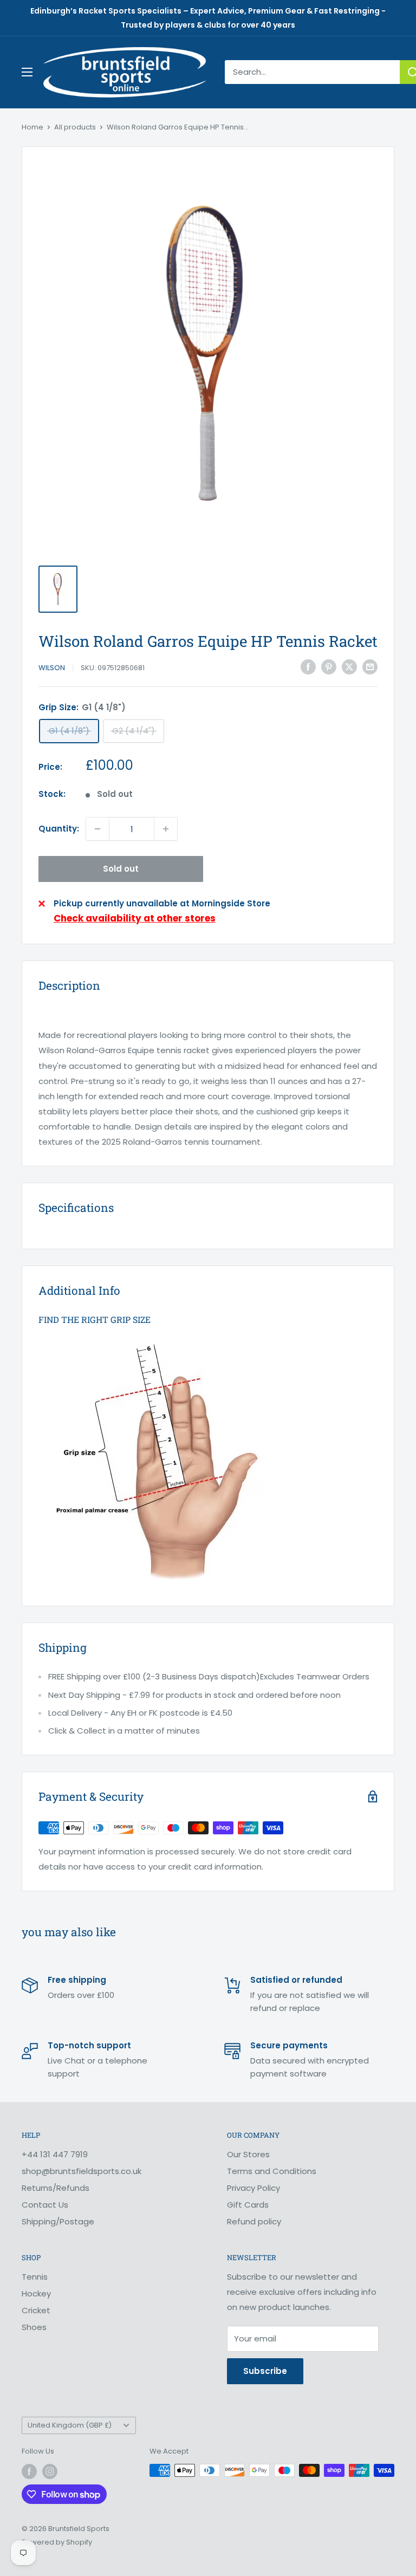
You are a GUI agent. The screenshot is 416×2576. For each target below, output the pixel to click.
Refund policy (254, 2221)
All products (75, 127)
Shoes (34, 2327)
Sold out (121, 869)
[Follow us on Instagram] (50, 2471)
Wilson (52, 668)
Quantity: (59, 829)
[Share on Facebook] (308, 667)
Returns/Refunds (56, 2188)
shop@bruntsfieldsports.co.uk (82, 2171)
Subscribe (265, 2371)
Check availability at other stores (135, 918)
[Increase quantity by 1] (166, 829)
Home (32, 127)
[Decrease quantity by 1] (97, 829)
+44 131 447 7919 (55, 2154)
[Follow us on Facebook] (29, 2471)
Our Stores (248, 2154)
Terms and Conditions (272, 2171)
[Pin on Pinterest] (329, 667)
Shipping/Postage (58, 2221)
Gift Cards (248, 2205)
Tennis (35, 2277)
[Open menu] (27, 72)
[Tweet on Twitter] (349, 667)
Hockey (36, 2293)
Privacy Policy (253, 2188)
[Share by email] (370, 667)
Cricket (36, 2310)
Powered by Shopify (57, 2542)
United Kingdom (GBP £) (70, 2425)
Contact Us (45, 2205)
